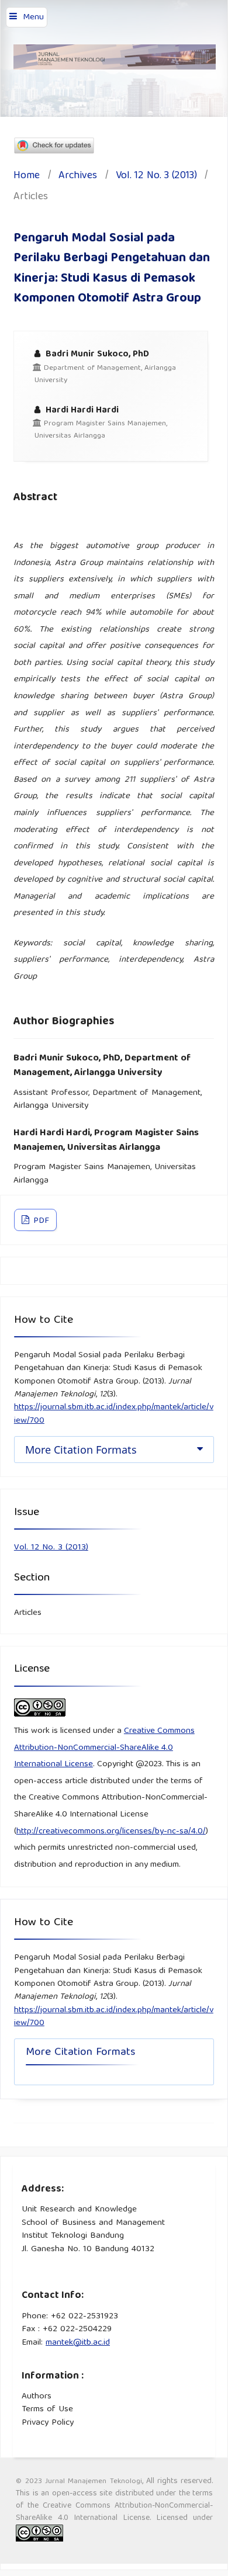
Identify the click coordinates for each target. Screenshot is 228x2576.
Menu (33, 18)
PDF (40, 1221)
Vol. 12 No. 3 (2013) (156, 177)
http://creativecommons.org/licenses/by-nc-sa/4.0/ (111, 1832)
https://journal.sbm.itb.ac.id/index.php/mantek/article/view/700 (114, 1414)
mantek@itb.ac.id (78, 2343)
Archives (78, 177)
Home (27, 177)
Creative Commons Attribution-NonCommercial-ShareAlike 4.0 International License (104, 1748)
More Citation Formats (81, 1450)
